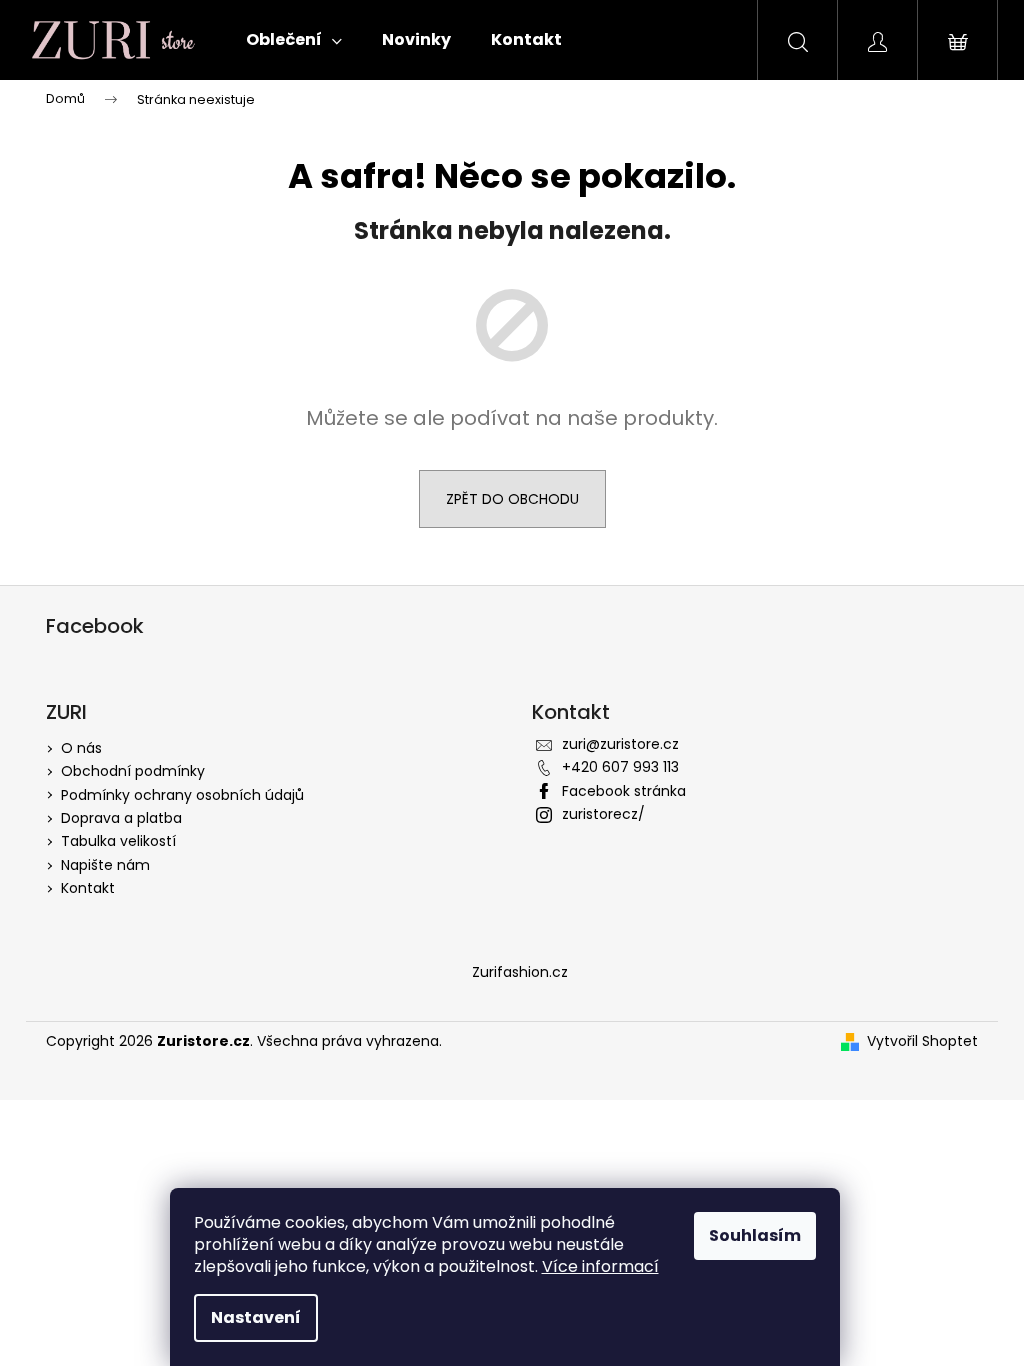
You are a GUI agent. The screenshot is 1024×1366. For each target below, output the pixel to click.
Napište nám (105, 865)
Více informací (600, 1266)
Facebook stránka (624, 791)
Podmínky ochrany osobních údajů (182, 795)
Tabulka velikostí (118, 841)
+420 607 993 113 (620, 767)
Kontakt (88, 888)
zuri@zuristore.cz (620, 744)
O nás (81, 748)
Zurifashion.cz (520, 972)
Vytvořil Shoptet (922, 1041)
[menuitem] (294, 40)
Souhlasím (755, 1235)
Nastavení (256, 1317)
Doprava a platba (121, 818)
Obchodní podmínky (133, 771)
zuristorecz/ (603, 814)
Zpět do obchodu (512, 499)
